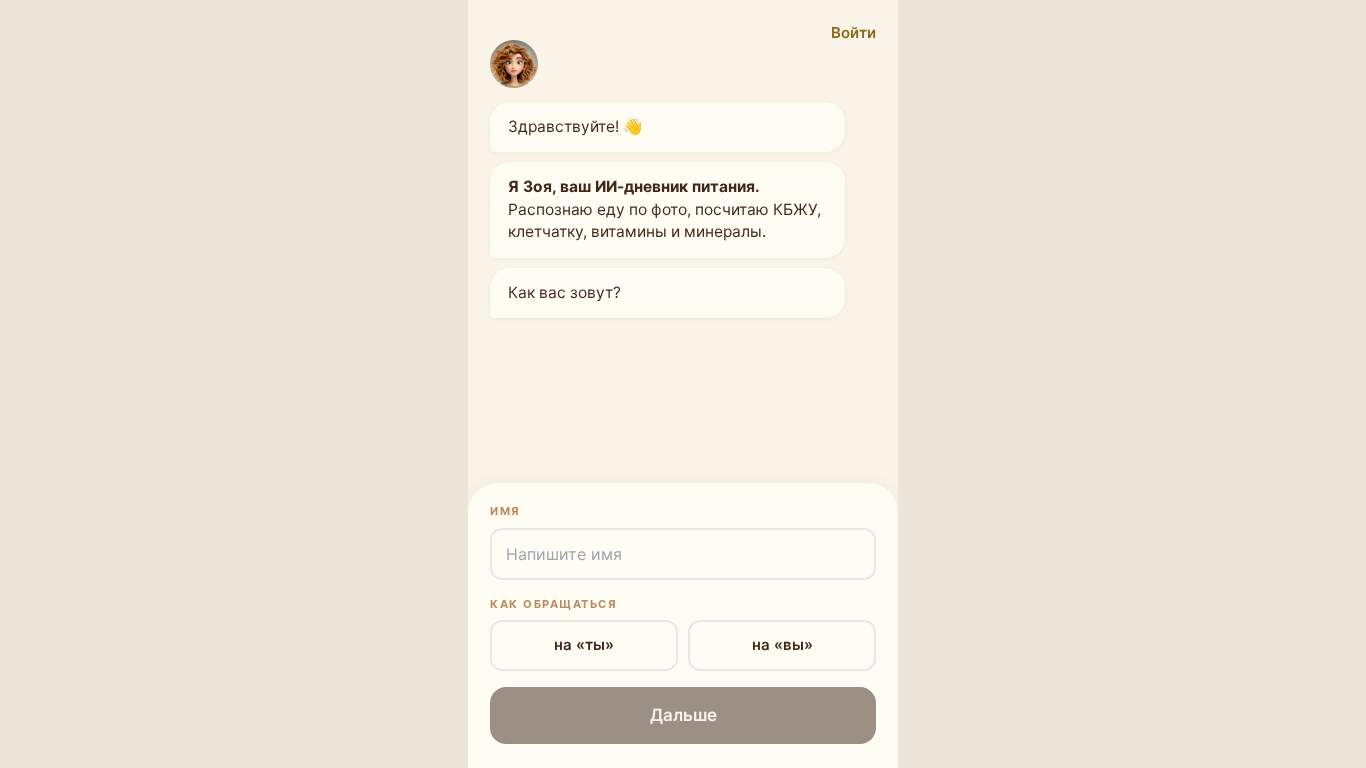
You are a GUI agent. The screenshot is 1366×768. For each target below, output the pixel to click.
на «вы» (782, 644)
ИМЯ (505, 511)
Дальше (683, 715)
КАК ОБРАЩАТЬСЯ (553, 604)
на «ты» (584, 644)
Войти (853, 32)
